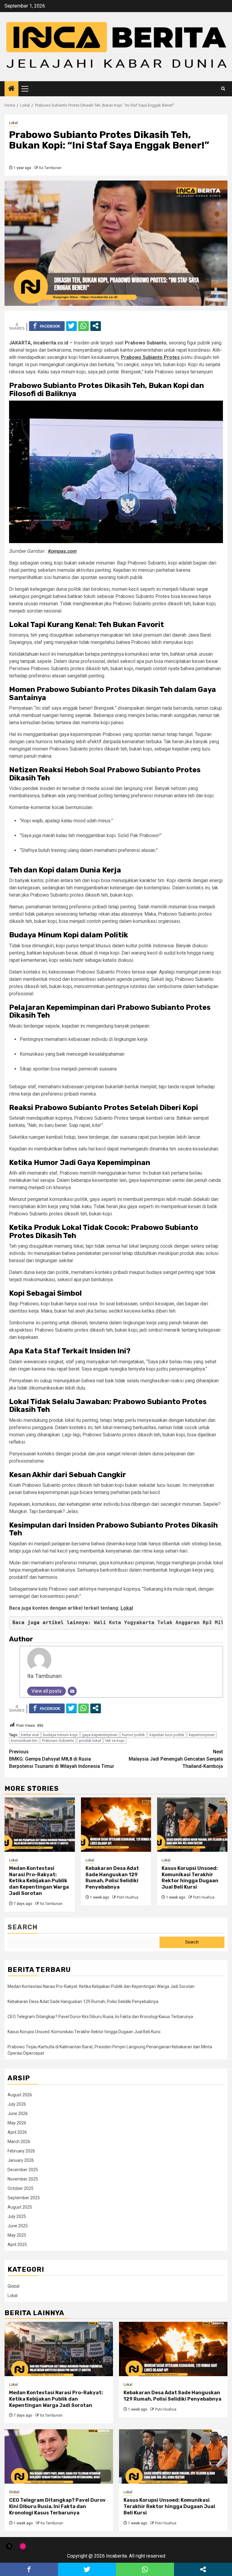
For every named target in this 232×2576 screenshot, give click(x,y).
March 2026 (19, 2142)
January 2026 (21, 2160)
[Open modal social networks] (96, 326)
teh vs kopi (115, 1741)
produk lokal (90, 1741)
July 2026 (17, 2104)
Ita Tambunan (50, 168)
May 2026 (17, 2123)
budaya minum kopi (60, 1735)
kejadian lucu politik (167, 1735)
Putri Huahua (128, 1897)
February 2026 (21, 2151)
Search (23, 1927)
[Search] (223, 89)
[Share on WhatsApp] (84, 326)
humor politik (134, 1735)
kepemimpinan (202, 1735)
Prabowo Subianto (58, 1741)
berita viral (30, 1735)
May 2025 (17, 2235)
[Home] (11, 89)
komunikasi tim (24, 1741)
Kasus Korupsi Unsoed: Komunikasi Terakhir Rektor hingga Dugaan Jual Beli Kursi (190, 1878)
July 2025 (17, 2216)
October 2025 (21, 2188)
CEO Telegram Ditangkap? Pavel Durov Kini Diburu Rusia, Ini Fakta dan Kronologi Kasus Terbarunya (100, 2017)
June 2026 (18, 2114)
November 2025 (23, 2179)
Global (13, 2286)
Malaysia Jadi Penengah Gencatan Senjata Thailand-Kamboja (176, 1759)
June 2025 (18, 2226)
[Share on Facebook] (47, 326)
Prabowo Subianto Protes (150, 357)
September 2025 (24, 2198)
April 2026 (17, 2132)
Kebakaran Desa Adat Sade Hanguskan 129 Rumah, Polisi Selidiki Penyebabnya (112, 1878)
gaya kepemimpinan (100, 1735)
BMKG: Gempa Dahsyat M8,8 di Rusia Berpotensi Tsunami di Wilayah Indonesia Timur (62, 1759)
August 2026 (20, 2095)
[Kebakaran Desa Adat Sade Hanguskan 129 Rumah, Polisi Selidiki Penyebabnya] (116, 1825)
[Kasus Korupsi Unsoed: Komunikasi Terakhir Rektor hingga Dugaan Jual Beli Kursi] (192, 1825)
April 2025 (17, 2245)
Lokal (13, 123)
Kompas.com (62, 551)
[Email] (72, 1691)
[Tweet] (71, 326)
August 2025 (20, 2207)
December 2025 (23, 2170)
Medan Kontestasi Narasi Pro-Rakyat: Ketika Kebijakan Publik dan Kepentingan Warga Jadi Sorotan (39, 1881)
